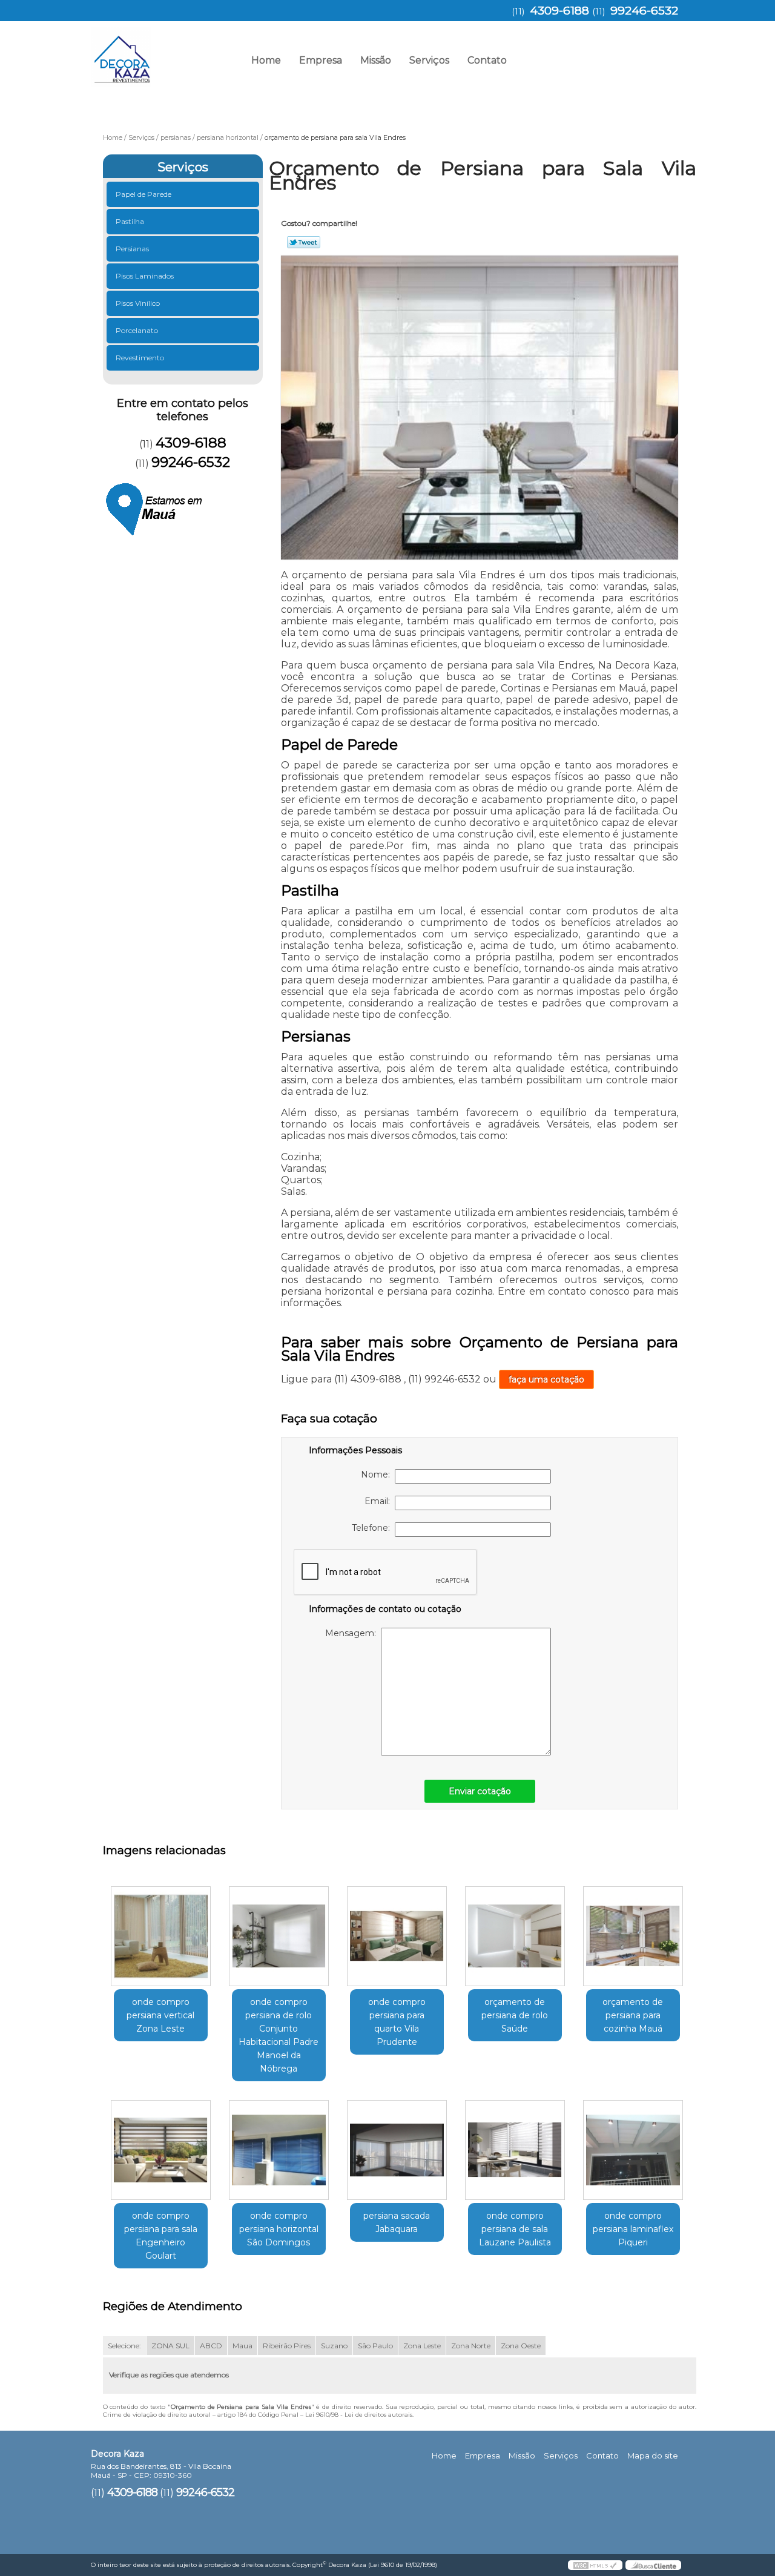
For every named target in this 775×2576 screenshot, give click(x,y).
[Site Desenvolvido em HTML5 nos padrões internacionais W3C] (595, 2565)
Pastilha (130, 221)
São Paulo (375, 2346)
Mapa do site (653, 2455)
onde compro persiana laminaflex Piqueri (633, 2229)
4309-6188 (559, 11)
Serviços (429, 60)
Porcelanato (137, 330)
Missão (376, 60)
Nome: (378, 1475)
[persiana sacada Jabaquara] (397, 2150)
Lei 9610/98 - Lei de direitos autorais (359, 2415)
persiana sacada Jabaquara (397, 2222)
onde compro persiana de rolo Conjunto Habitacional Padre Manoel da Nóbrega (279, 2035)
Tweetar (304, 242)
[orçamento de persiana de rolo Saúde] (515, 1936)
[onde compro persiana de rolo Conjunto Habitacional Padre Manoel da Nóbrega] (279, 1936)
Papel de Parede (143, 194)
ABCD (211, 2346)
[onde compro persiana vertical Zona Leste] (161, 1936)
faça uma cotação (546, 1379)
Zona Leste (422, 2346)
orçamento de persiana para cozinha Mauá (633, 2015)
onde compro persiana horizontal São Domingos (279, 2229)
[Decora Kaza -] (160, 51)
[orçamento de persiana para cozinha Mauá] (633, 1936)
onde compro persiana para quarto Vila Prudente (397, 2022)
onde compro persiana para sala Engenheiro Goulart (161, 2236)
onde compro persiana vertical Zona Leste (160, 2015)
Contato (487, 60)
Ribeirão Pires (287, 2346)
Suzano (334, 2346)
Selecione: (124, 2346)
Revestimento (140, 358)
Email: (380, 1501)
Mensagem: (353, 1633)
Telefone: (373, 1528)
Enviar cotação (480, 1791)
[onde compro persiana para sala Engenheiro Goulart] (161, 2150)
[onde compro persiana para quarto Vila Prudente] (397, 1936)
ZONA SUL (170, 2346)
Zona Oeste (521, 2346)
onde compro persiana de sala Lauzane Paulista (515, 2229)
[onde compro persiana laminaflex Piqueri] (633, 2150)
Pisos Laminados (145, 276)
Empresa (321, 60)
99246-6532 (644, 11)
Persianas (132, 249)
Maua (242, 2346)
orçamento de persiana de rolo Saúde (515, 2015)
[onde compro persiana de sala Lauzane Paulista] (515, 2150)
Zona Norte (471, 2346)
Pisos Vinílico (138, 303)
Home (266, 60)
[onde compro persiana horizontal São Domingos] (279, 2150)
